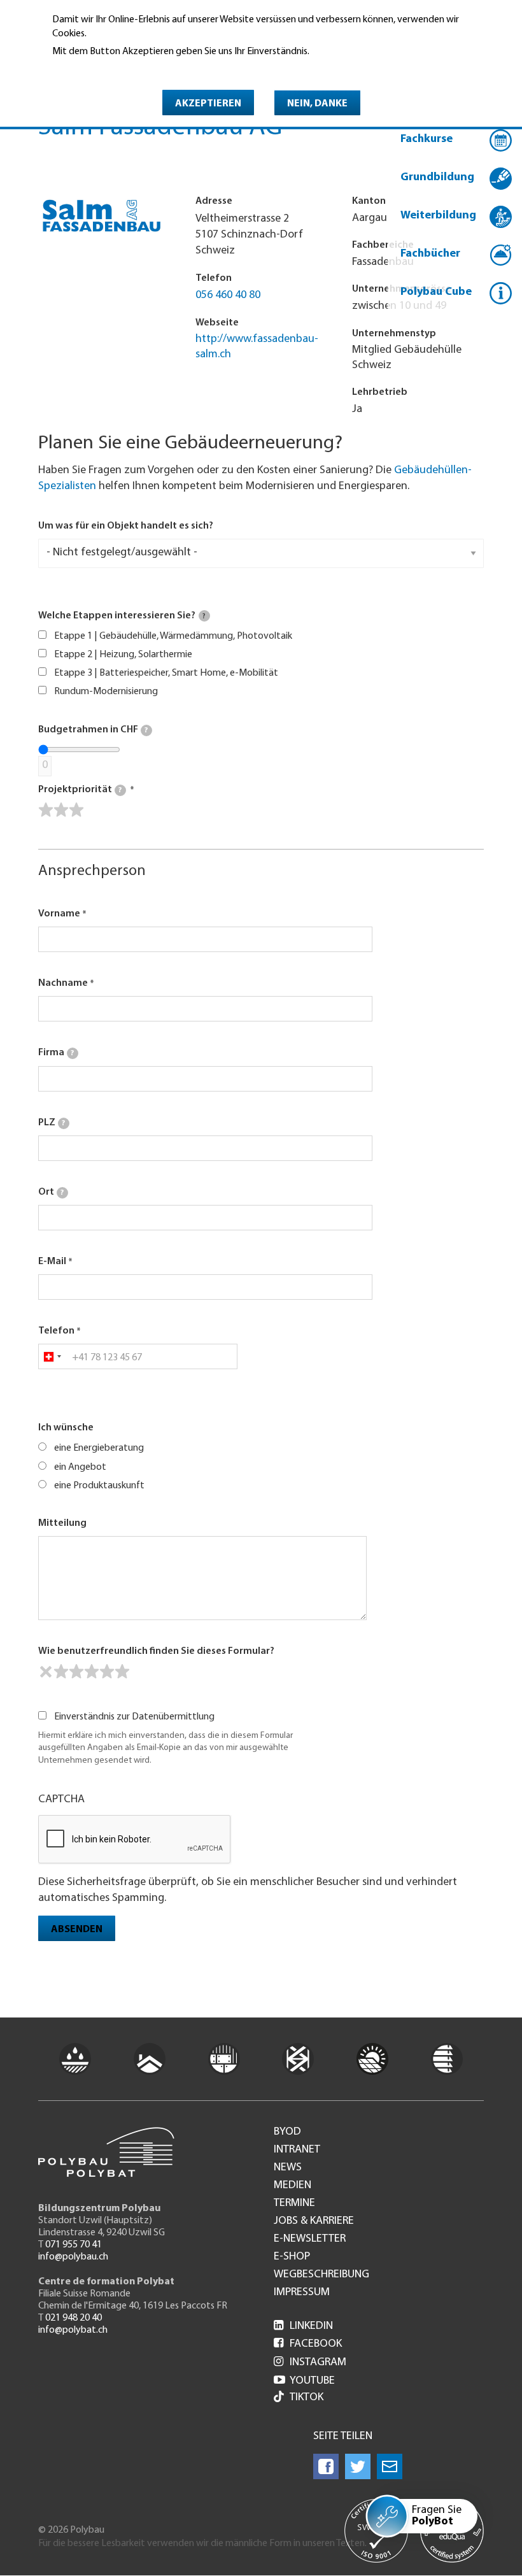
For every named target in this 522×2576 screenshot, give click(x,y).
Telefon (56, 1331)
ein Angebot (80, 1467)
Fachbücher (430, 254)
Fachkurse (427, 139)
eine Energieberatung (99, 1448)
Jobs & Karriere (314, 2221)
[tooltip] (204, 616)
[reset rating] (46, 1672)
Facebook (308, 2344)
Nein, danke (317, 104)
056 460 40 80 (228, 295)
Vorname (59, 914)
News (288, 2168)
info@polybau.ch (73, 2257)
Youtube (304, 2381)
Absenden (77, 1930)
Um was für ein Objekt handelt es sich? (126, 526)
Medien (293, 2186)
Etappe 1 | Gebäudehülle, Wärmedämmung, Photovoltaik (173, 636)
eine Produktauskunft (99, 1486)
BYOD (287, 2132)
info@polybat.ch (73, 2330)
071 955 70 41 (74, 2245)
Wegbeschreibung (321, 2275)
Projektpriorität (80, 790)
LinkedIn (303, 2326)
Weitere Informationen (107, 69)
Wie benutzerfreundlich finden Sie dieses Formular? (156, 1651)
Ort (51, 1192)
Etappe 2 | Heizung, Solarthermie (123, 655)
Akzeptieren (208, 104)
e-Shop (292, 2257)
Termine (294, 2203)
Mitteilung (62, 1523)
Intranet (297, 2150)
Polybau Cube (436, 292)
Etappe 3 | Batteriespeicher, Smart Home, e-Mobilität (166, 673)
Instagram (310, 2363)
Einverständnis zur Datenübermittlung (134, 1717)
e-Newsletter (310, 2239)
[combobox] (52, 1356)
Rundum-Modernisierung (106, 692)
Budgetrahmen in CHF (93, 730)
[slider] (61, 810)
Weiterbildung (438, 216)
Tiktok (307, 2398)
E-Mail (52, 1262)
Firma (56, 1053)
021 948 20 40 (74, 2318)
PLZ (52, 1123)
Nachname (63, 983)
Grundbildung (437, 178)
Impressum (302, 2293)
